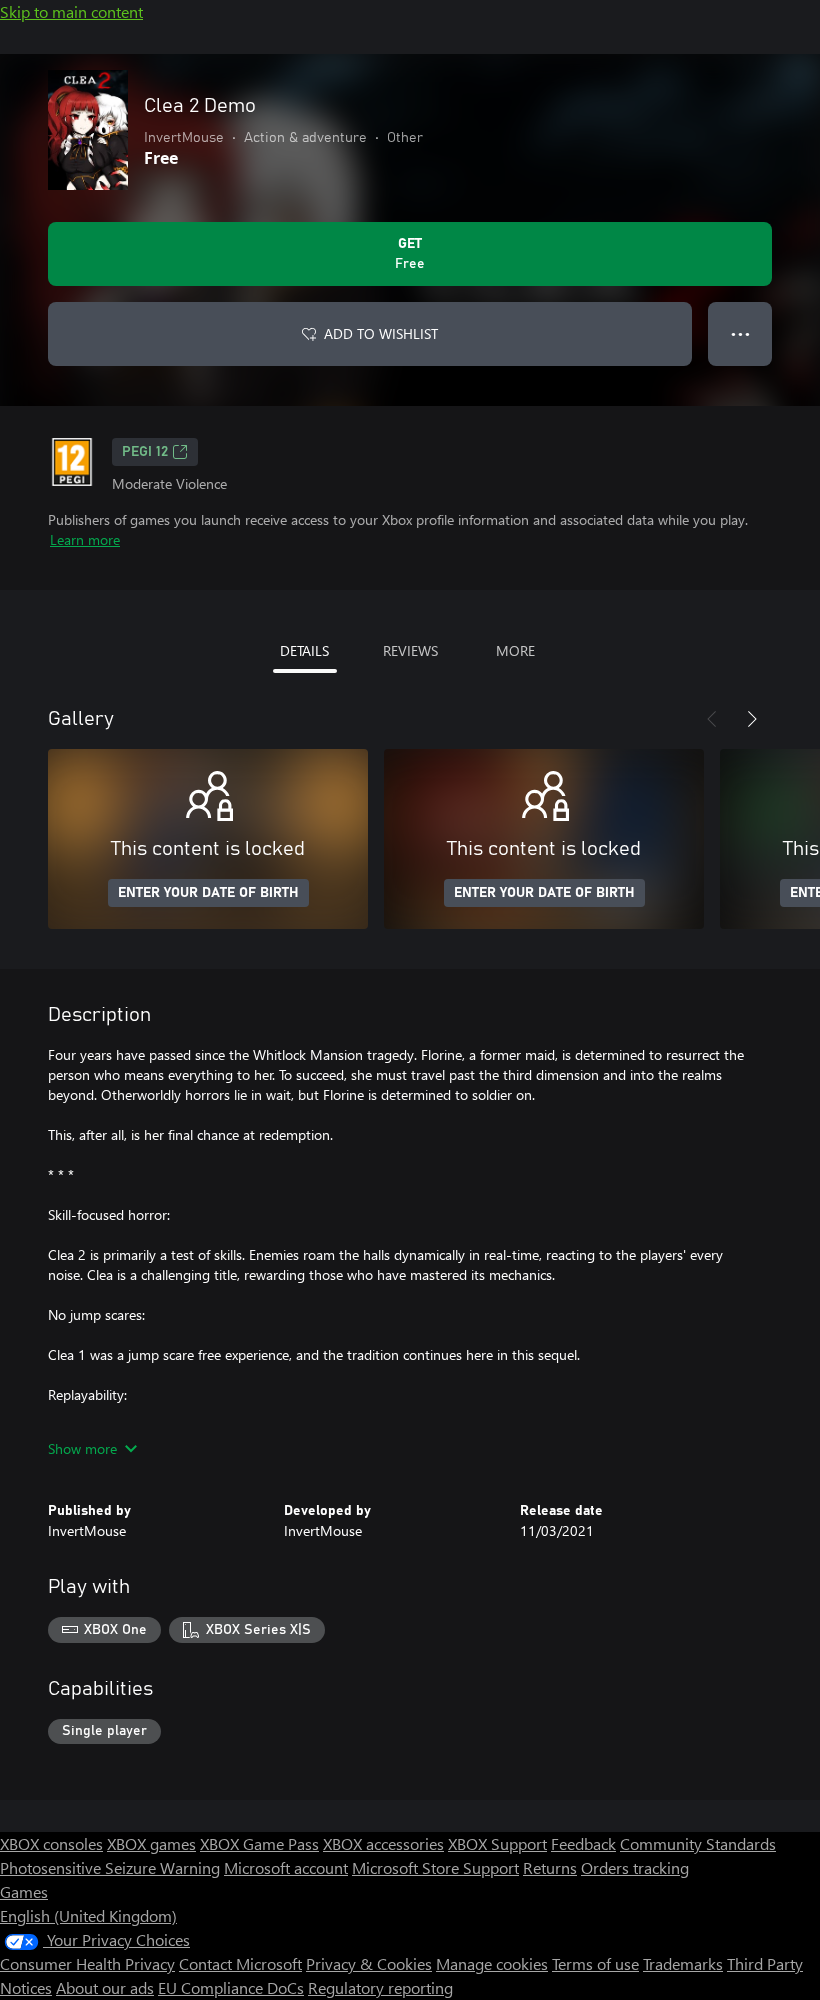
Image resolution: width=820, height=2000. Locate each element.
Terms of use (595, 1963)
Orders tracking (635, 1867)
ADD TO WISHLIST (381, 333)
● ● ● (740, 333)
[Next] (752, 719)
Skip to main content (71, 11)
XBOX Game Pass (259, 1843)
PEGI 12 (145, 452)
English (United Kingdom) (88, 1915)
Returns (550, 1867)
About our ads (105, 1987)
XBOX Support (497, 1843)
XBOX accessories (383, 1843)
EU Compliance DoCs (231, 1987)
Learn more (85, 539)
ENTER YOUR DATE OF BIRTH (208, 893)
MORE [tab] (515, 650)
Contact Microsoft (240, 1963)
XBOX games (151, 1843)
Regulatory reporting (380, 1987)
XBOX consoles (51, 1843)
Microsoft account (286, 1867)
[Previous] (712, 719)
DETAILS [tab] (304, 650)
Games (24, 1891)
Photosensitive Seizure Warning (110, 1867)
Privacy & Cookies (369, 1963)
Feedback (583, 1843)
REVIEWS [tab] (410, 650)
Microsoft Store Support (435, 1867)
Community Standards (698, 1843)
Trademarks (683, 1963)
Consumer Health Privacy (87, 1963)
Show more (82, 1448)
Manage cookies (492, 1963)
